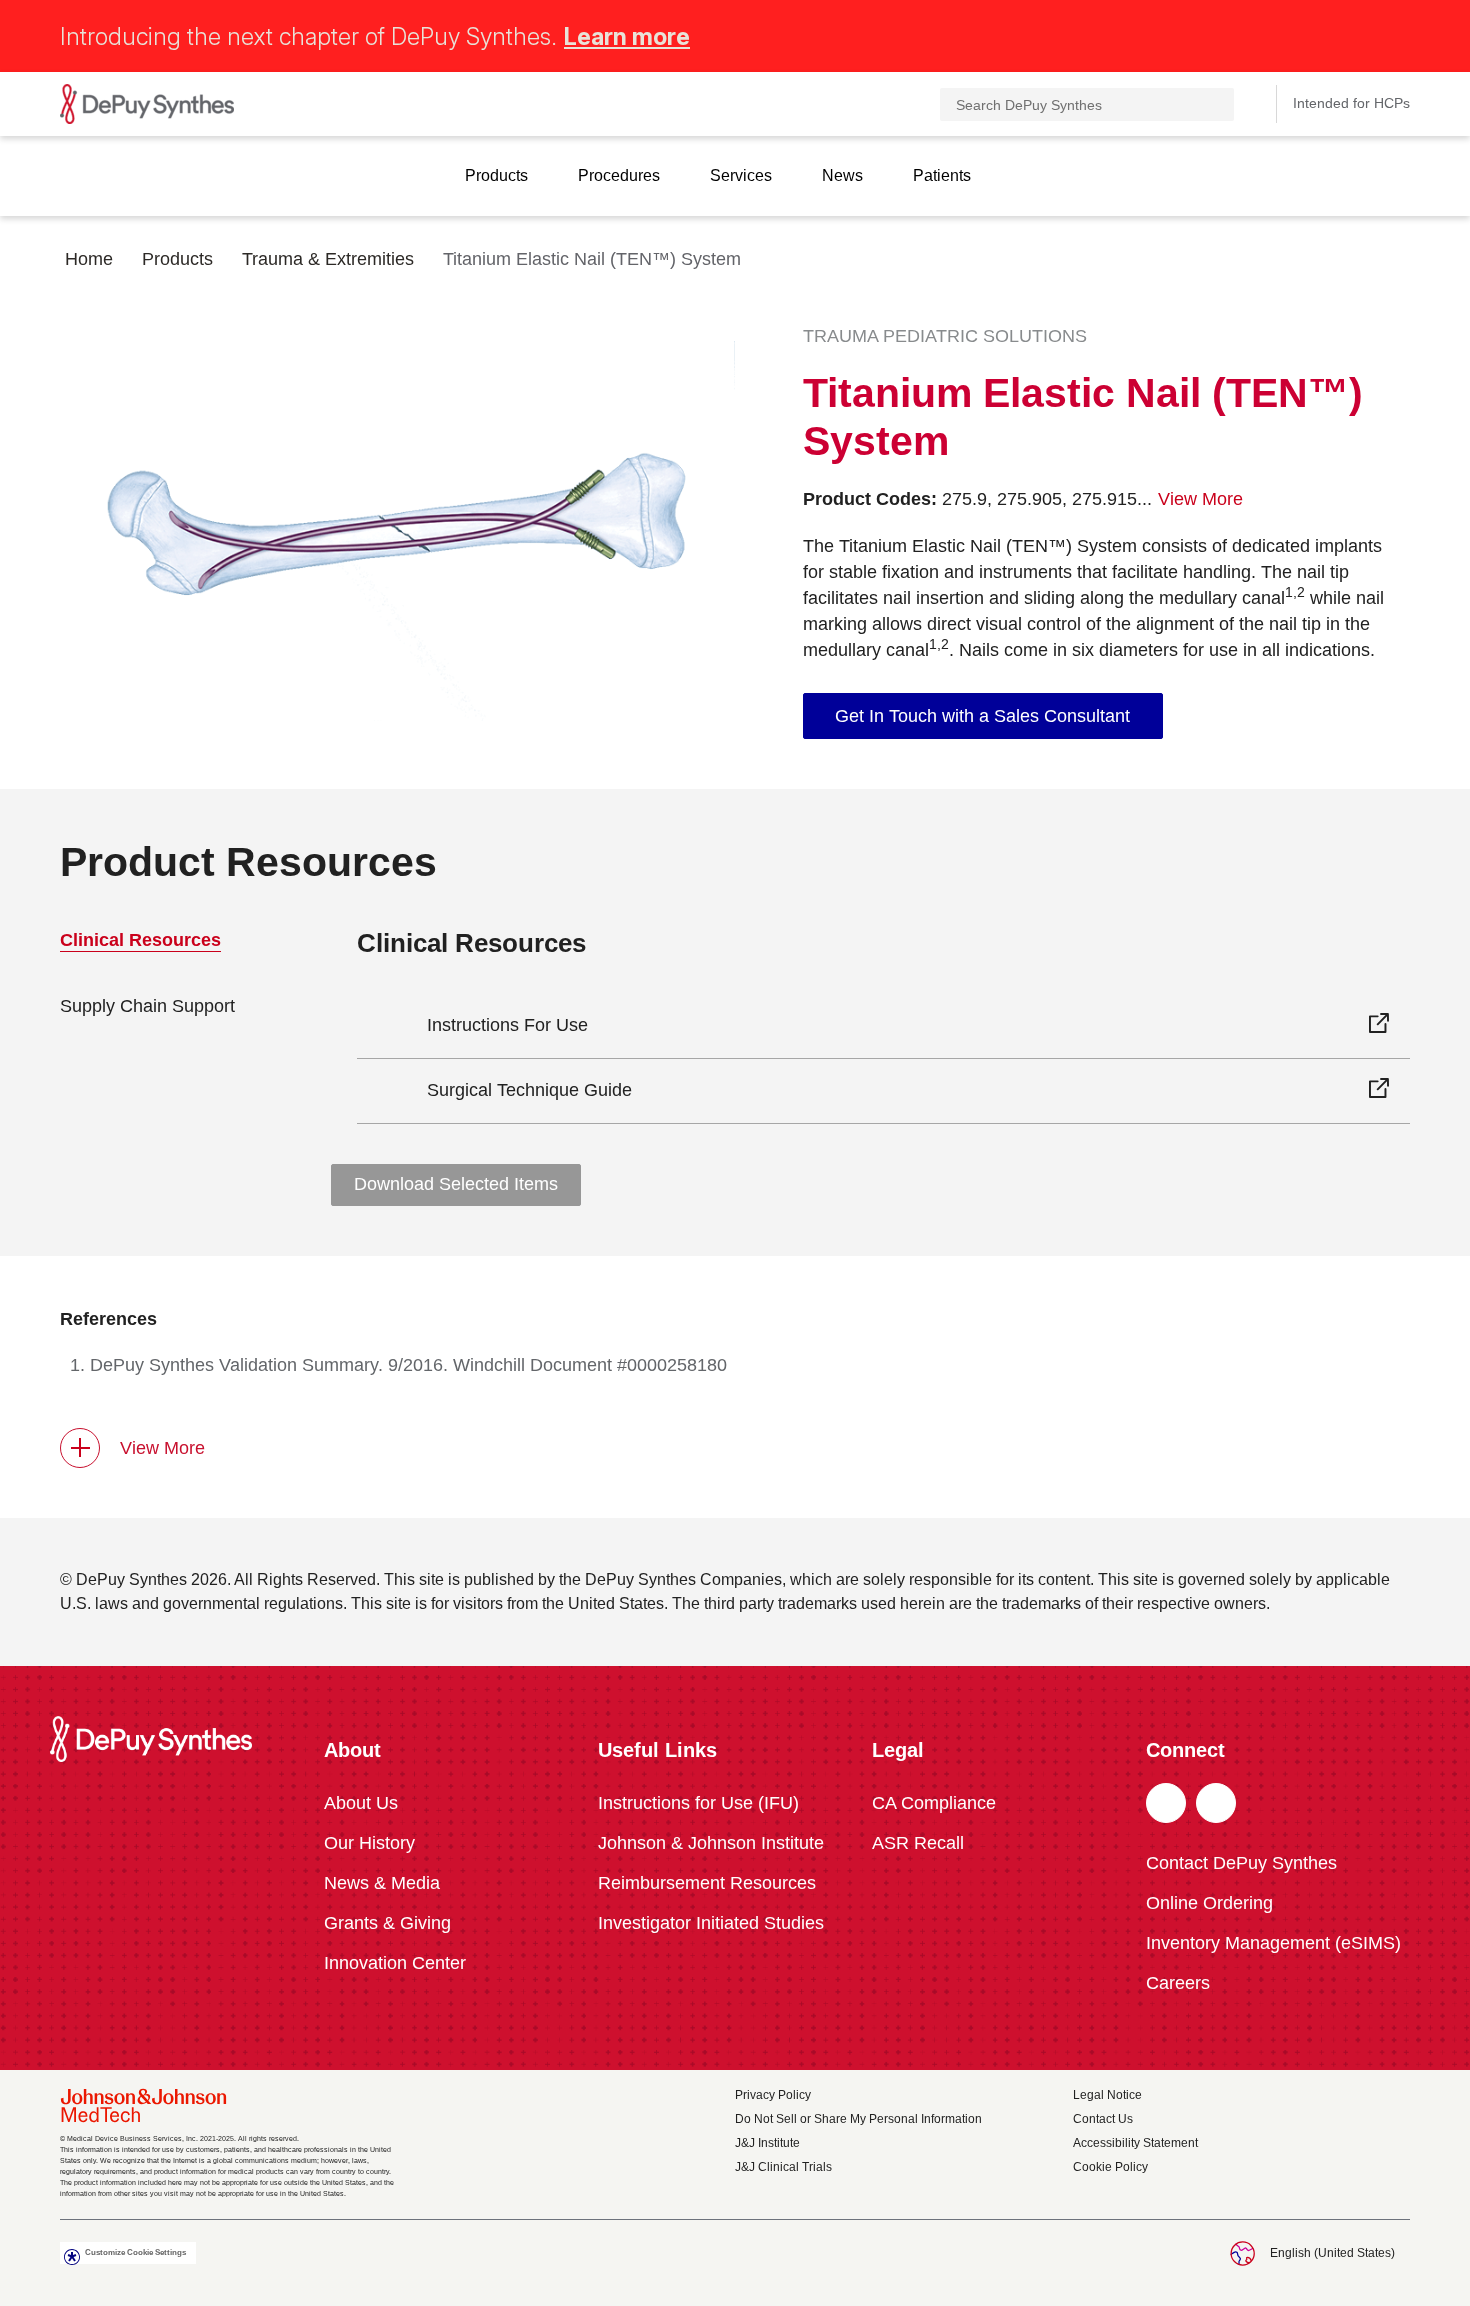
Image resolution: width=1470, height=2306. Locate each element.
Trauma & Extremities (328, 259)
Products (177, 259)
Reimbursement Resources (707, 1883)
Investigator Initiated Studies (711, 1923)
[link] (983, 716)
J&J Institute (767, 2143)
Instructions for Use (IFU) (698, 1803)
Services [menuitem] (741, 175)
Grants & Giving (387, 1923)
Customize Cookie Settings (135, 2252)
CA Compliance (934, 1803)
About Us (361, 1803)
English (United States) (1332, 2253)
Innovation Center (395, 1963)
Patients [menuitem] (942, 175)
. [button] (1166, 1804)
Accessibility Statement (1135, 2143)
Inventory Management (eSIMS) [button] (1273, 1943)
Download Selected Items (456, 1184)
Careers (1178, 1983)
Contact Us (1103, 2119)
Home (89, 259)
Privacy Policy (773, 2095)
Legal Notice (1107, 2095)
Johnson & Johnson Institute (711, 1843)
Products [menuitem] (496, 175)
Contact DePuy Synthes (1241, 1863)
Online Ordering (1209, 1903)
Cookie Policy (1110, 2167)
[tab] (178, 1006)
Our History (369, 1843)
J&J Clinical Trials (783, 2167)
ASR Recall (918, 1843)
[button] (1398, 32)
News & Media (382, 1883)
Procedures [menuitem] (619, 175)
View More (162, 1448)
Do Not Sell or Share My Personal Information (858, 2119)
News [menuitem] (842, 175)
